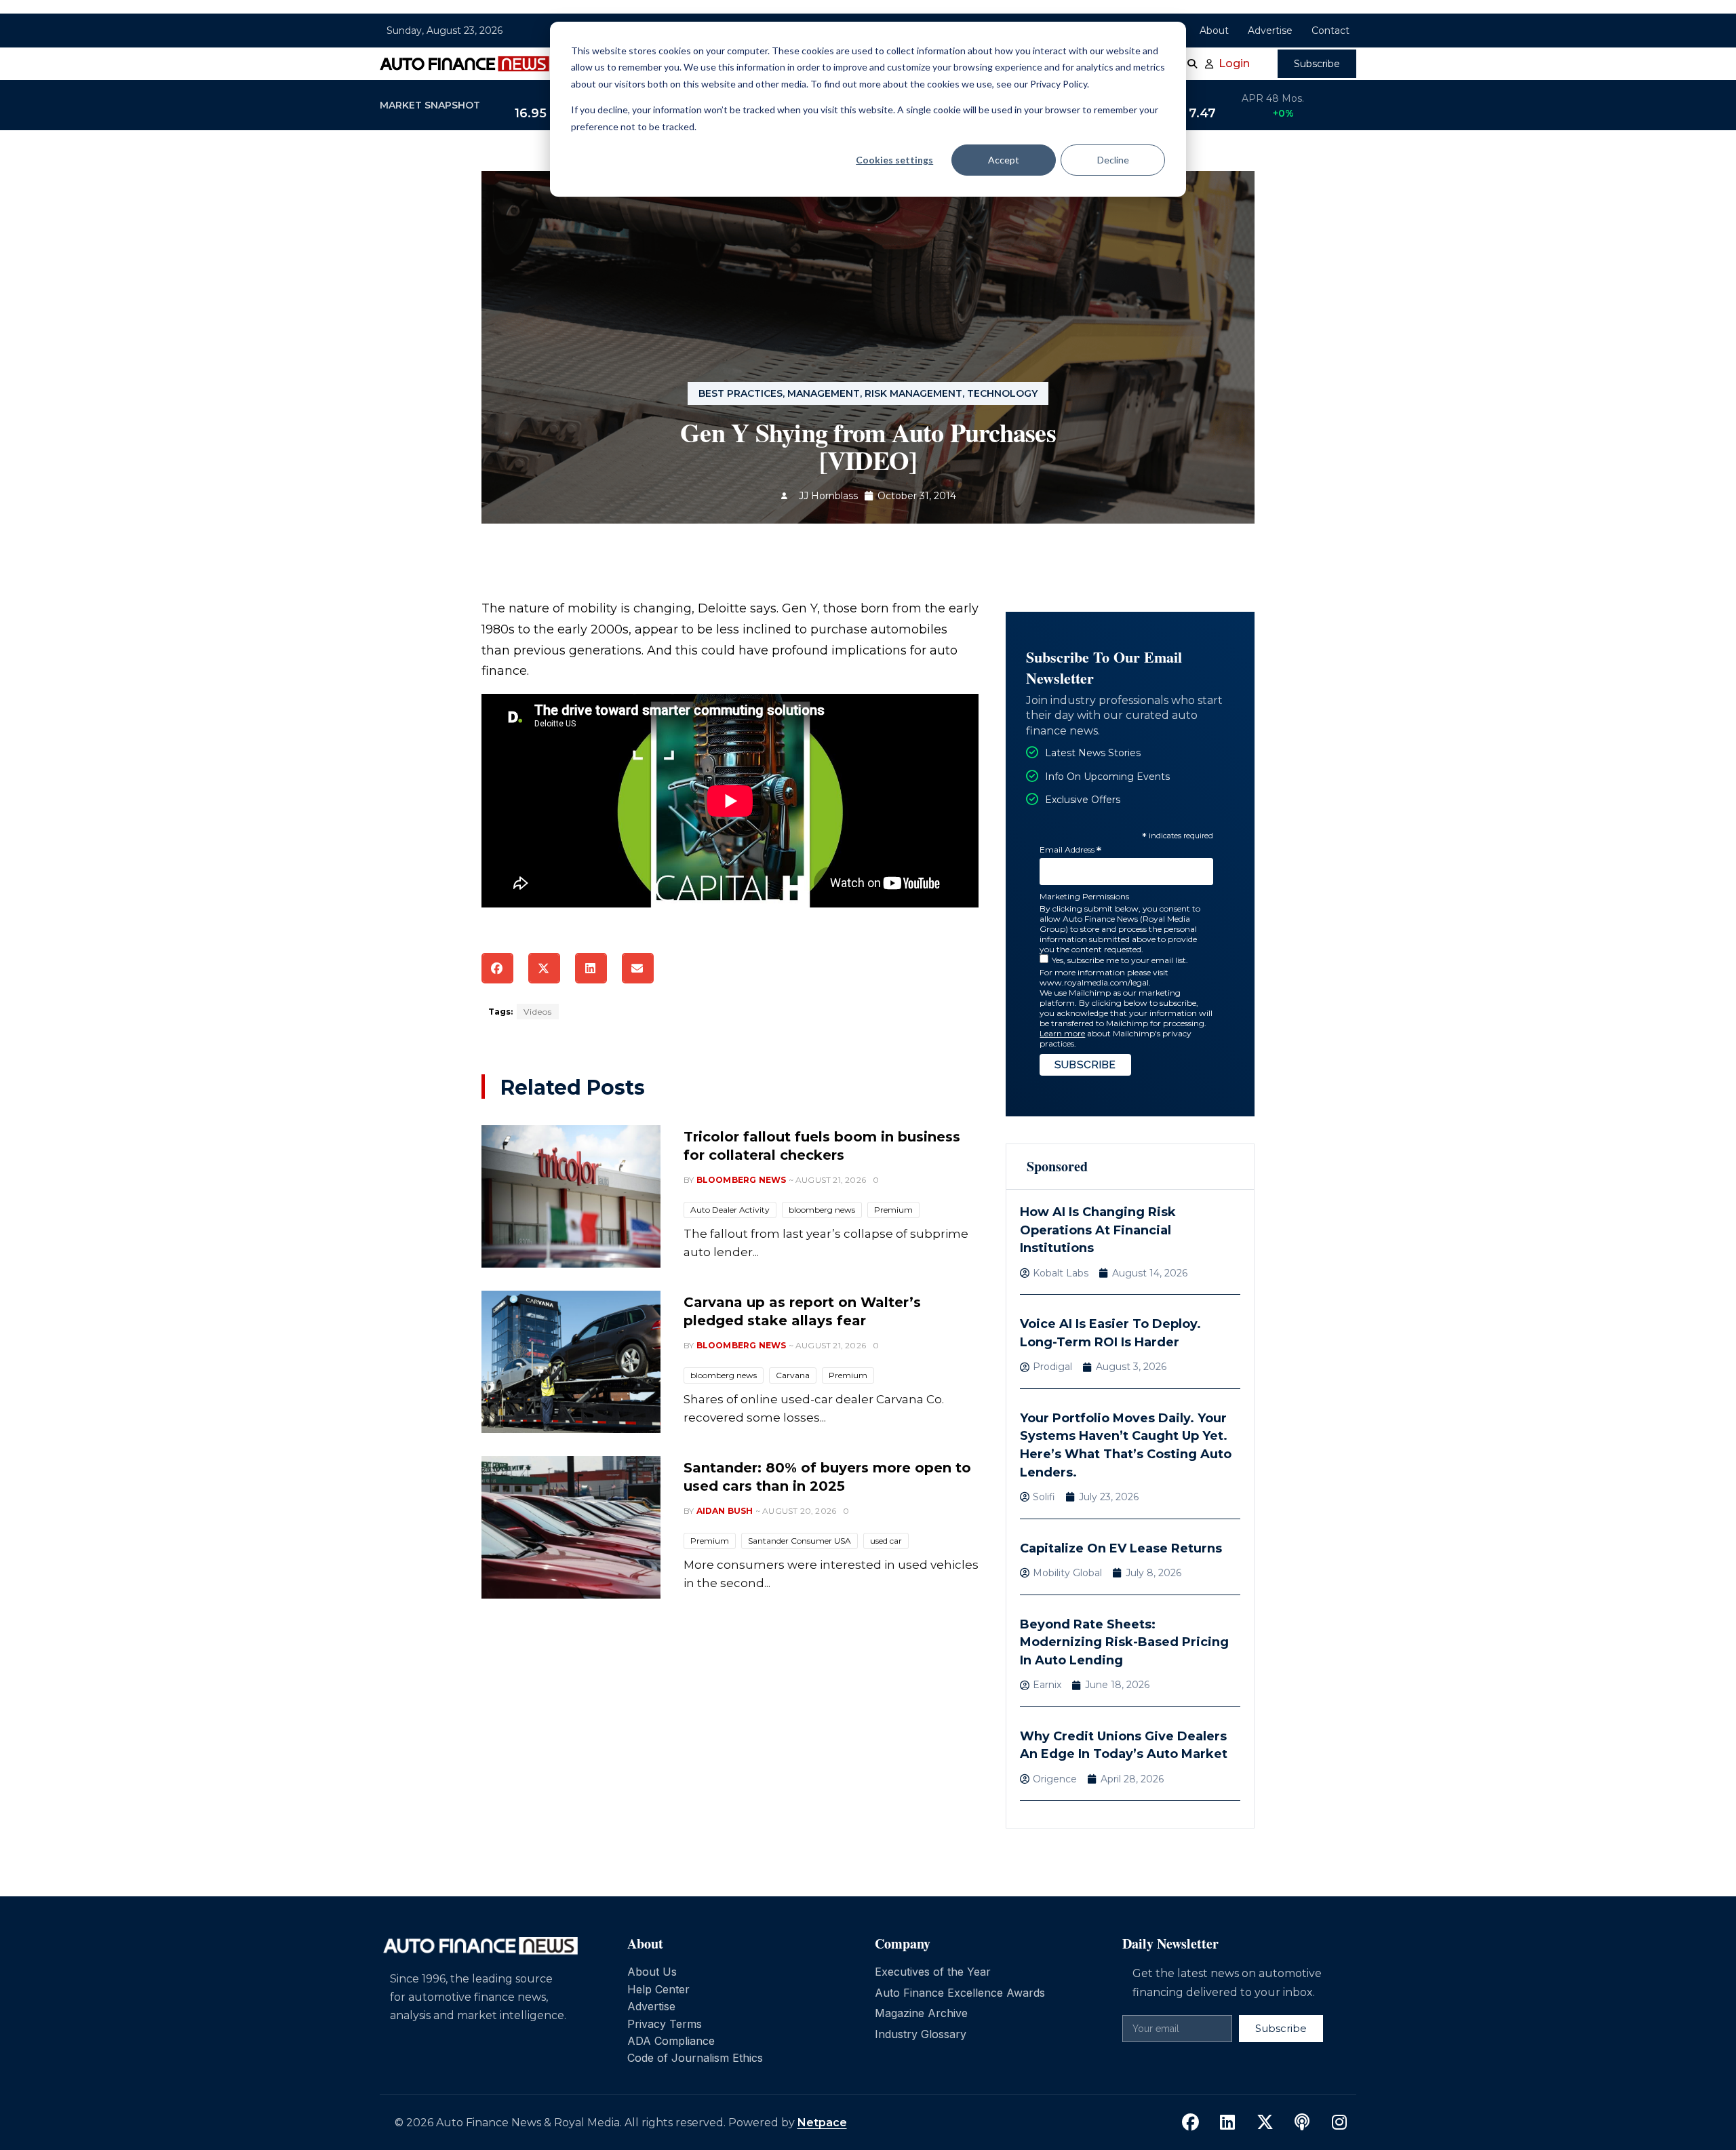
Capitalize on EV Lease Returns (1121, 1548)
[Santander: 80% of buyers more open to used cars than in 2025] (571, 1527)
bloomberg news (822, 1210)
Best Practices (741, 393)
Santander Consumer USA (800, 1541)
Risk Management (913, 393)
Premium (893, 1210)
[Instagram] (1339, 2123)
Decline (1113, 160)
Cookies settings (894, 160)
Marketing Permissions (1084, 896)
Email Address (1070, 850)
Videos (538, 1012)
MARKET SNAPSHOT (430, 105)
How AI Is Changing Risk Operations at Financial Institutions (1098, 1230)
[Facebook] (1190, 2123)
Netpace (822, 2123)
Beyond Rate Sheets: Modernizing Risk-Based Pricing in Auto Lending (1124, 1642)
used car (886, 1541)
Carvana (793, 1375)
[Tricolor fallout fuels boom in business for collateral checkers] (571, 1196)
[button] (497, 968)
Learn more (1062, 1033)
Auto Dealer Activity (730, 1210)
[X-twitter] (1265, 2123)
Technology (1002, 393)
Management (824, 393)
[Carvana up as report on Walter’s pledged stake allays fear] (571, 1362)
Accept (1004, 160)
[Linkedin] (1227, 2123)
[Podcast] (1302, 2123)
